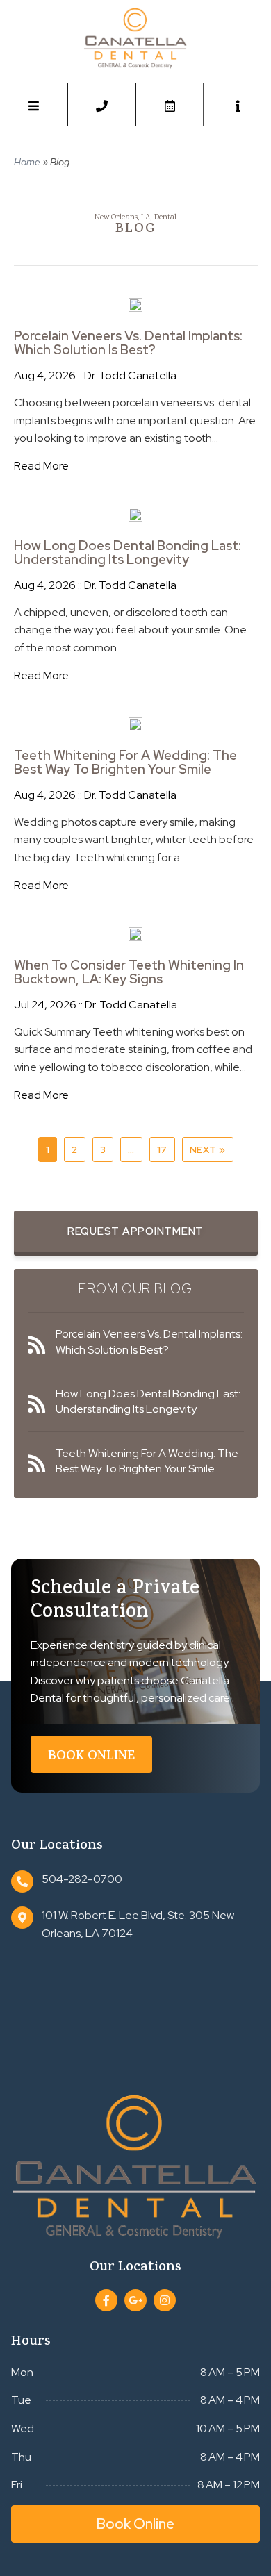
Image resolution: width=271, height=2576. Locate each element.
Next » (208, 1149)
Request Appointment (135, 1231)
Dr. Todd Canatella (130, 375)
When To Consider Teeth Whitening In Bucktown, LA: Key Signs (129, 972)
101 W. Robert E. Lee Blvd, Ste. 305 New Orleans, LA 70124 (138, 1924)
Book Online (135, 2524)
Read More (41, 466)
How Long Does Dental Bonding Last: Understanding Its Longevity (128, 553)
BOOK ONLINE (91, 1757)
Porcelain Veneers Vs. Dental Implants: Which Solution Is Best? (128, 343)
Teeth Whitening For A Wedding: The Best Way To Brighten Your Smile (125, 763)
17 (162, 1149)
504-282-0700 (82, 1879)
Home (27, 162)
